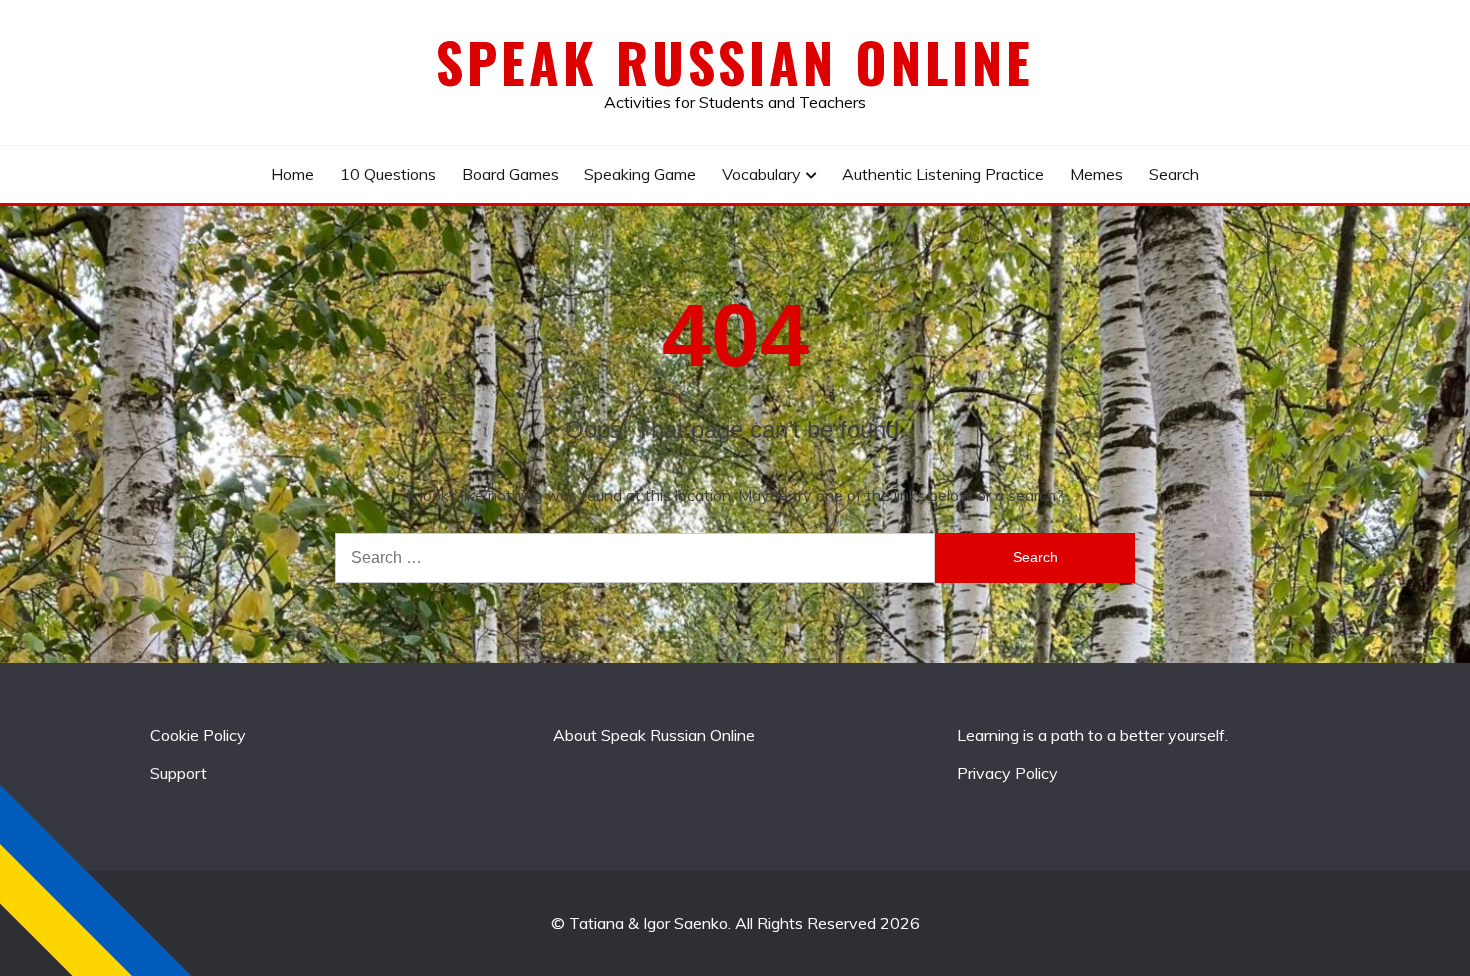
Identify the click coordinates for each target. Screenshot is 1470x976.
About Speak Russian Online (654, 735)
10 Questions (388, 174)
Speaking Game (640, 174)
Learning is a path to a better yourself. (1092, 735)
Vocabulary (761, 174)
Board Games (510, 174)
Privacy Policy (1007, 773)
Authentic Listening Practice (943, 174)
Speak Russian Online (735, 62)
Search (1174, 174)
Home (292, 174)
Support (178, 773)
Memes (1096, 174)
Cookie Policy (198, 735)
